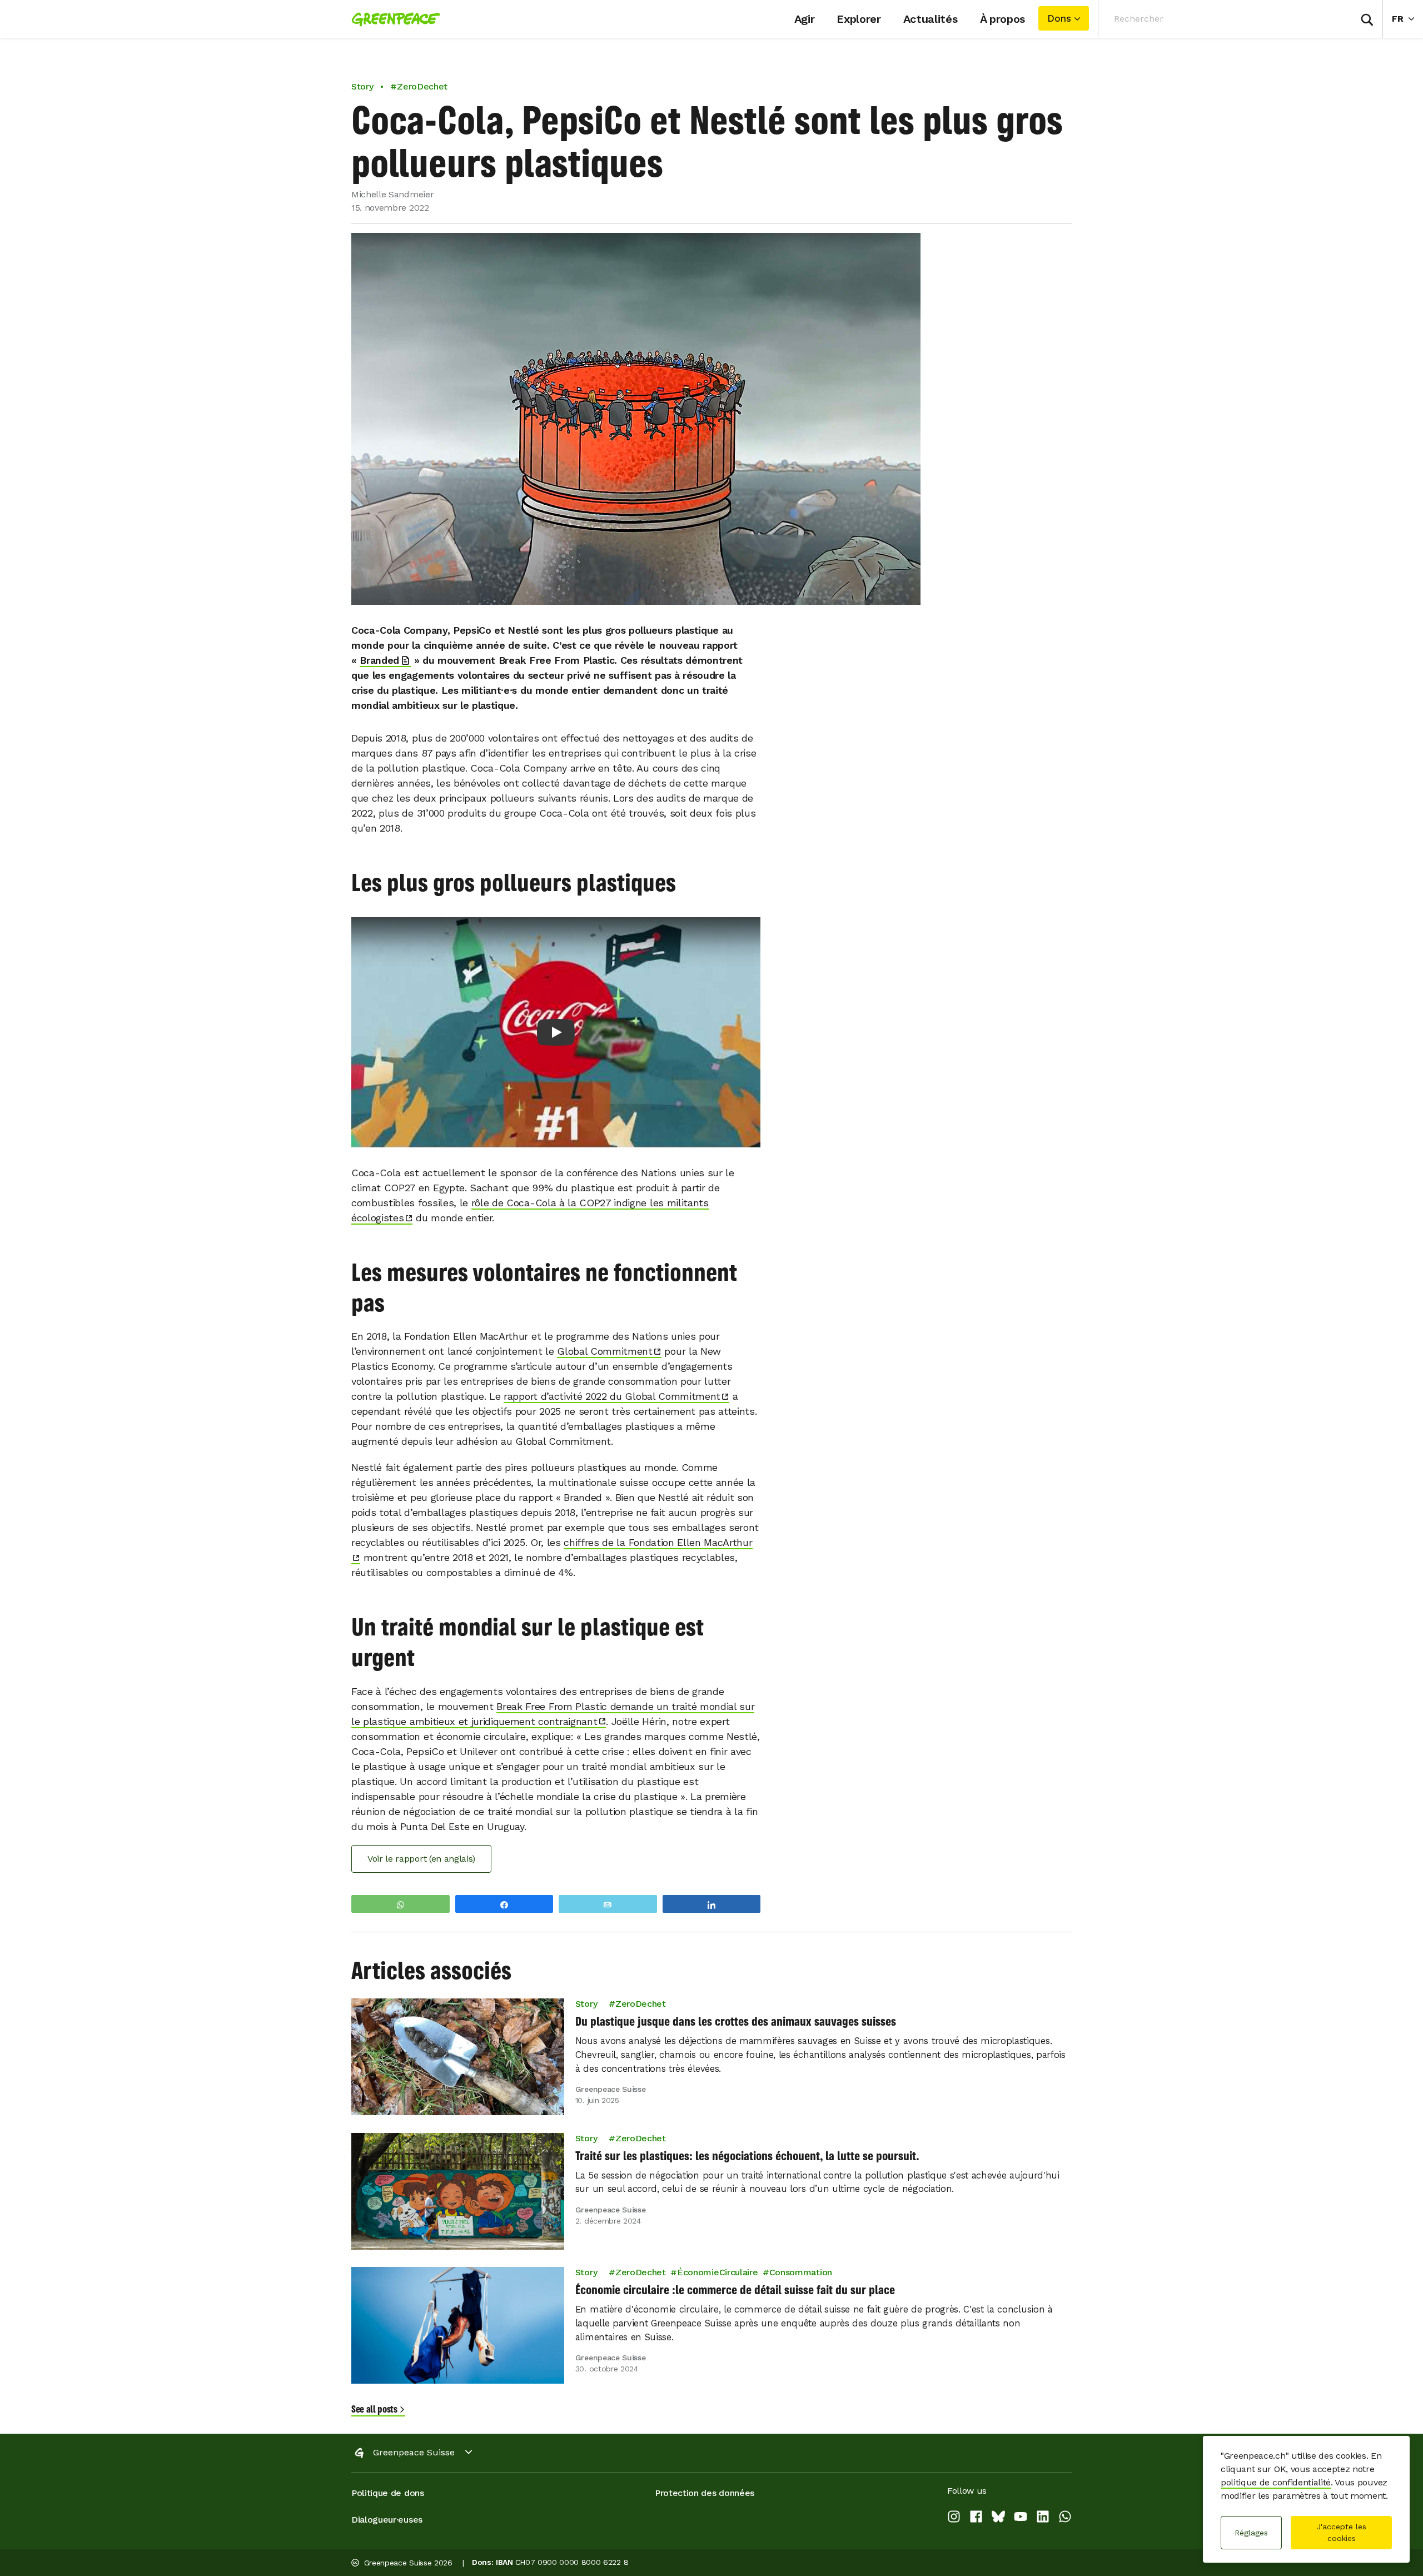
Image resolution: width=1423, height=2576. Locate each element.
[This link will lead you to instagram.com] (954, 2519)
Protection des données (705, 2493)
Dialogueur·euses (387, 2520)
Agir (805, 19)
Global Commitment (605, 1351)
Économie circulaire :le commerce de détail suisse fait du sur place (735, 2290)
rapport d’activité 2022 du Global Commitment (612, 1396)
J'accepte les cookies (1341, 2532)
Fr (1407, 18)
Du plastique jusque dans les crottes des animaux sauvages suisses (736, 2021)
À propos (1002, 19)
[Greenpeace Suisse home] (392, 19)
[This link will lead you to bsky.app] (998, 2519)
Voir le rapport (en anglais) (421, 1859)
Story (362, 86)
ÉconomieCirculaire (717, 2272)
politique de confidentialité (1276, 2482)
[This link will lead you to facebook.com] (976, 2519)
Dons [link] (1059, 18)
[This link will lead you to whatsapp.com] (1065, 2519)
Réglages (1251, 2533)
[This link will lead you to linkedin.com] (1043, 2519)
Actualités (931, 19)
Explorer (859, 19)
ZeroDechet (641, 2004)
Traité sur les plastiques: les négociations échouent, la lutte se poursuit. (747, 2155)
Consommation (801, 2272)
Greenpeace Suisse (414, 2452)
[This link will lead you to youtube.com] (1021, 2519)
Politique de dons (388, 2493)
